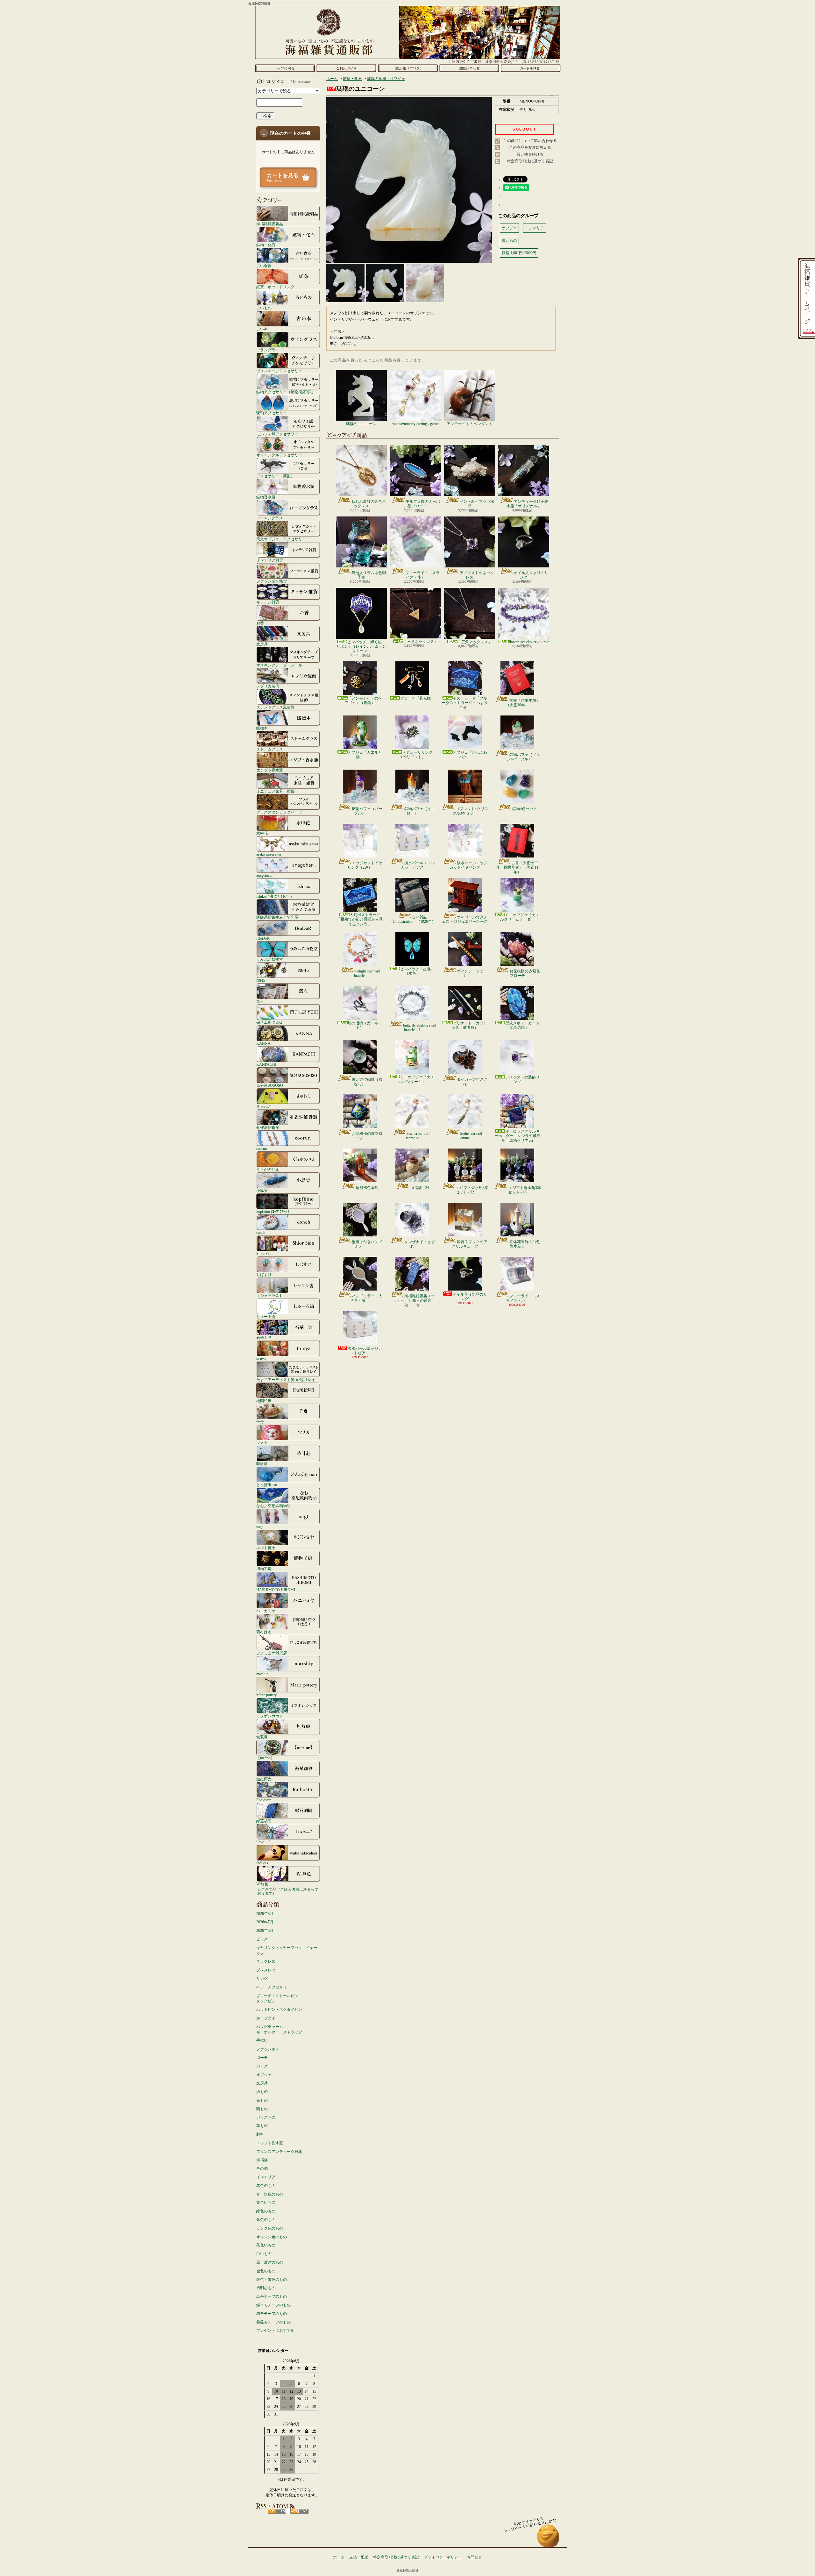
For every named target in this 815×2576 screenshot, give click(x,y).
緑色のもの (266, 2211)
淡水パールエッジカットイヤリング (468, 865)
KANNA (263, 1043)
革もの (262, 2126)
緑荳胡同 (264, 1821)
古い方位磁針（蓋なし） (367, 1082)
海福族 (262, 2160)
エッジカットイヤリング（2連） (365, 865)
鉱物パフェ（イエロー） (420, 811)
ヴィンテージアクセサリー (279, 371)
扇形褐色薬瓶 (367, 1188)
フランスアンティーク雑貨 (279, 2152)
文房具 (262, 644)
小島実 (262, 1190)
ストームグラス (270, 749)
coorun (262, 1148)
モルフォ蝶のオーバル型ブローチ (422, 504)
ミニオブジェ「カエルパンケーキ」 (417, 1079)
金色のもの (266, 2271)
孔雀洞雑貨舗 (268, 1127)
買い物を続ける (530, 154)
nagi (259, 1527)
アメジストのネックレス (477, 575)
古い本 (262, 329)
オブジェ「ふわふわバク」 (470, 755)
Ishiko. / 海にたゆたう (274, 896)
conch (261, 1232)
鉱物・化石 (266, 245)
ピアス (262, 1939)
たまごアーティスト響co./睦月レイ (286, 1380)
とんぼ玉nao (267, 1485)
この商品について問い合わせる (530, 141)
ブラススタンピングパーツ (279, 812)
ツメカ (262, 1443)
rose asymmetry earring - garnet (415, 424)
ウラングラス (268, 350)
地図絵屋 (264, 1401)
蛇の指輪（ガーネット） (365, 1025)
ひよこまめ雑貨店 (272, 1653)
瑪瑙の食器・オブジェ (386, 79)
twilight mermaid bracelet (367, 973)
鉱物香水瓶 (266, 497)
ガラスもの (266, 2117)
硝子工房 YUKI (269, 1022)
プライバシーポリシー (443, 2557)
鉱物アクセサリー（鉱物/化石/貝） (286, 392)
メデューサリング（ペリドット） (416, 755)
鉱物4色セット (525, 809)
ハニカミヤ (266, 1611)
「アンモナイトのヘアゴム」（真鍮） (363, 701)
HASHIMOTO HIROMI (276, 1590)
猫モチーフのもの (272, 2314)
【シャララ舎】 (270, 1295)
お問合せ (469, 68)
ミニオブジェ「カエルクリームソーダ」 (520, 917)
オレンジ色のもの (272, 2237)
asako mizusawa (269, 854)
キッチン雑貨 (268, 602)
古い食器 (264, 266)
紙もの (262, 2092)
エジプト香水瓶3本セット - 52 (472, 1190)
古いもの (264, 308)
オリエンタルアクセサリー (279, 455)
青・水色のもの (270, 2194)
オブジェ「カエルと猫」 (365, 755)
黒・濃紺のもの (270, 2262)
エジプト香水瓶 (270, 770)
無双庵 (262, 1737)
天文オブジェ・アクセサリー (281, 539)
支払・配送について (346, 68)
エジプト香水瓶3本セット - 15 (524, 1190)
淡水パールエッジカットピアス (418, 865)
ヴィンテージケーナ (472, 973)
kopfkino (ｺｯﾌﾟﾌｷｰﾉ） (274, 1211)
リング (262, 1979)
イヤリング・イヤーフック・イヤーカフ (287, 1950)
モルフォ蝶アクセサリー (277, 434)
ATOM (299, 2511)
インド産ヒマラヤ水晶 (477, 504)
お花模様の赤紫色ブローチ (525, 973)
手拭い (262, 2040)
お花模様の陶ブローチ (367, 1136)
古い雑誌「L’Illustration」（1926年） (412, 919)
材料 (260, 2134)
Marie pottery (266, 1695)
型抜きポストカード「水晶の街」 (522, 1025)
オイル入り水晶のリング (531, 575)
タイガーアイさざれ (472, 1082)
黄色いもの (266, 2202)
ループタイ (266, 2018)
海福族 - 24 (420, 1188)
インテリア (266, 2177)
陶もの (262, 2109)
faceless (262, 1863)
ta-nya (261, 1359)
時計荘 (262, 1464)
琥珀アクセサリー (272, 413)
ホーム (285, 68)
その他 (262, 2168)
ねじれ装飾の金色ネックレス (369, 504)
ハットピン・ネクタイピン (279, 2010)
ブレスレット (268, 1970)
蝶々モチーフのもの (273, 2305)
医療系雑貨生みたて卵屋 (277, 917)
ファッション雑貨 (272, 581)
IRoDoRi (263, 938)
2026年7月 (265, 1922)
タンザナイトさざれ (420, 1244)
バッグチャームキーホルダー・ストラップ (279, 2029)
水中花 (262, 833)
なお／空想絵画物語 (273, 1506)
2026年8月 (265, 1914)
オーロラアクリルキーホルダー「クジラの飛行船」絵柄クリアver (517, 1136)
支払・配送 (359, 2557)
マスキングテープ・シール (279, 665)
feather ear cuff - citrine (472, 1136)
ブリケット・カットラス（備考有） (469, 1025)
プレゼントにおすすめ (275, 2330)
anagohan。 (265, 875)
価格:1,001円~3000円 (519, 253)
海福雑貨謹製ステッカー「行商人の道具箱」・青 (414, 1301)
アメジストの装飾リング (522, 1079)
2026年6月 (265, 1931)
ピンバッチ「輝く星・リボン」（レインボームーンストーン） (361, 647)
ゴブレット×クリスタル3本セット (470, 811)
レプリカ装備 (268, 686)
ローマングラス (270, 518)
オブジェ (264, 2075)
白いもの (264, 2254)
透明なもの (266, 2288)
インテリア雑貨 (270, 560)
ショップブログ (408, 68)
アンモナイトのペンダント (470, 424)
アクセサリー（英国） (275, 476)
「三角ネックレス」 (421, 642)
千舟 (260, 1422)
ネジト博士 (266, 1548)
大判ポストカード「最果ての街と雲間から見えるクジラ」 (360, 919)
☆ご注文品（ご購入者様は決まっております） (288, 1891)
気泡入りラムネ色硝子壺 (369, 575)
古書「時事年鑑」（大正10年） (523, 703)
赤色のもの (266, 2186)
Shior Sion (264, 1253)
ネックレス (266, 1961)
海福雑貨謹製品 (270, 224)
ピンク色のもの (270, 2228)
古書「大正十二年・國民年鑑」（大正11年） (517, 868)
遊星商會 (264, 1779)
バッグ (262, 2066)
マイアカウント (287, 82)
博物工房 (264, 1569)
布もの (262, 2100)
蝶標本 (262, 728)
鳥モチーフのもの (272, 2296)
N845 (261, 980)
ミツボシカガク (270, 1716)
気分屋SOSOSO (270, 1085)
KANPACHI (266, 1064)
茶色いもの (266, 2245)
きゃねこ (264, 1106)
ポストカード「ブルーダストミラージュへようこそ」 (465, 703)
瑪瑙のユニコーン (361, 424)
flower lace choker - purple (529, 642)
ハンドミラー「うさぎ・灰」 (366, 1298)
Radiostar (263, 1800)
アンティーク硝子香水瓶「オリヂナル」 (527, 504)
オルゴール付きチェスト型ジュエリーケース (465, 919)
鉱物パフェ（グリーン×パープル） (521, 757)
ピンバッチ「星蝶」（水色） (417, 971)
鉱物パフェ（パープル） (367, 811)
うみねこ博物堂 (270, 959)
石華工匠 (264, 1338)
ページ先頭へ (548, 2539)
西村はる (264, 1632)
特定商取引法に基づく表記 (530, 161)
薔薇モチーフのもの (273, 2322)
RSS (277, 2511)
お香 (260, 623)
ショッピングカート (531, 68)
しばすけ (264, 1274)
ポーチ (262, 2058)
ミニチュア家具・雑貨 (275, 791)
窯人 (260, 1001)
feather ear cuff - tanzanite (419, 1136)
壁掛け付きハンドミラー (367, 1244)
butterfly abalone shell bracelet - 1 (420, 1028)
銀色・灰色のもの (272, 2280)
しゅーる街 (266, 1316)
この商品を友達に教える (530, 147)
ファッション (268, 2049)
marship (262, 1674)
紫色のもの (266, 2220)
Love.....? (263, 1842)
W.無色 (262, 1884)
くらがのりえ (268, 1169)
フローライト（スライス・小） (422, 575)
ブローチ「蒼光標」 (417, 698)
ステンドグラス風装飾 (275, 707)
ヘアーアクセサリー (273, 1987)
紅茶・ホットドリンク (275, 287)
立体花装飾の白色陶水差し (525, 1244)
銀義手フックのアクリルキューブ (469, 1244)
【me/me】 (265, 1758)
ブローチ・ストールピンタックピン (277, 1999)
